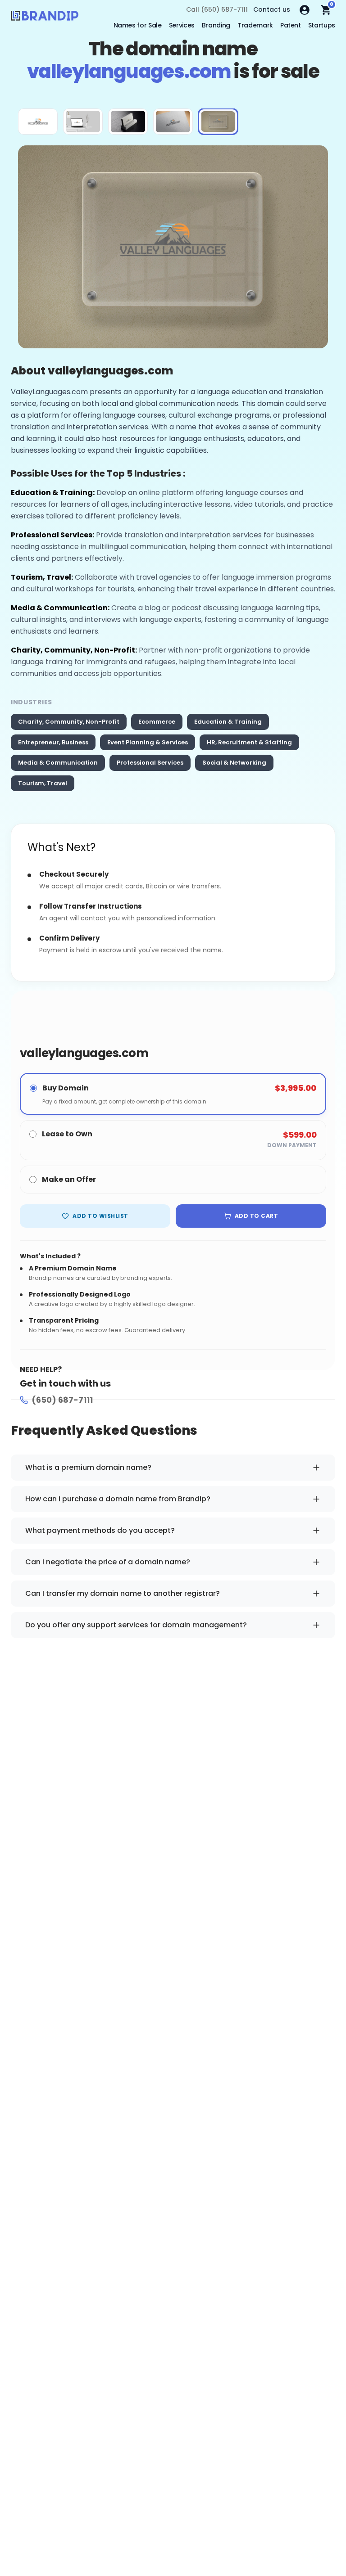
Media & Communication (58, 763)
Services (182, 25)
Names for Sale (138, 25)
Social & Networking (234, 763)
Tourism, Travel (43, 783)
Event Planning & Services (148, 742)
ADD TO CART (256, 1216)
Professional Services (150, 763)
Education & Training (228, 722)
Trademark (255, 25)
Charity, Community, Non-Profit (69, 722)
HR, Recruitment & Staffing (249, 742)
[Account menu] (305, 10)
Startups (322, 25)
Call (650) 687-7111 (217, 9)
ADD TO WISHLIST (100, 1216)
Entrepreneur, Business (53, 742)
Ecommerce (157, 722)
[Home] (45, 18)
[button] (38, 122)
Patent (291, 25)
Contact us (272, 9)
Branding (216, 25)
